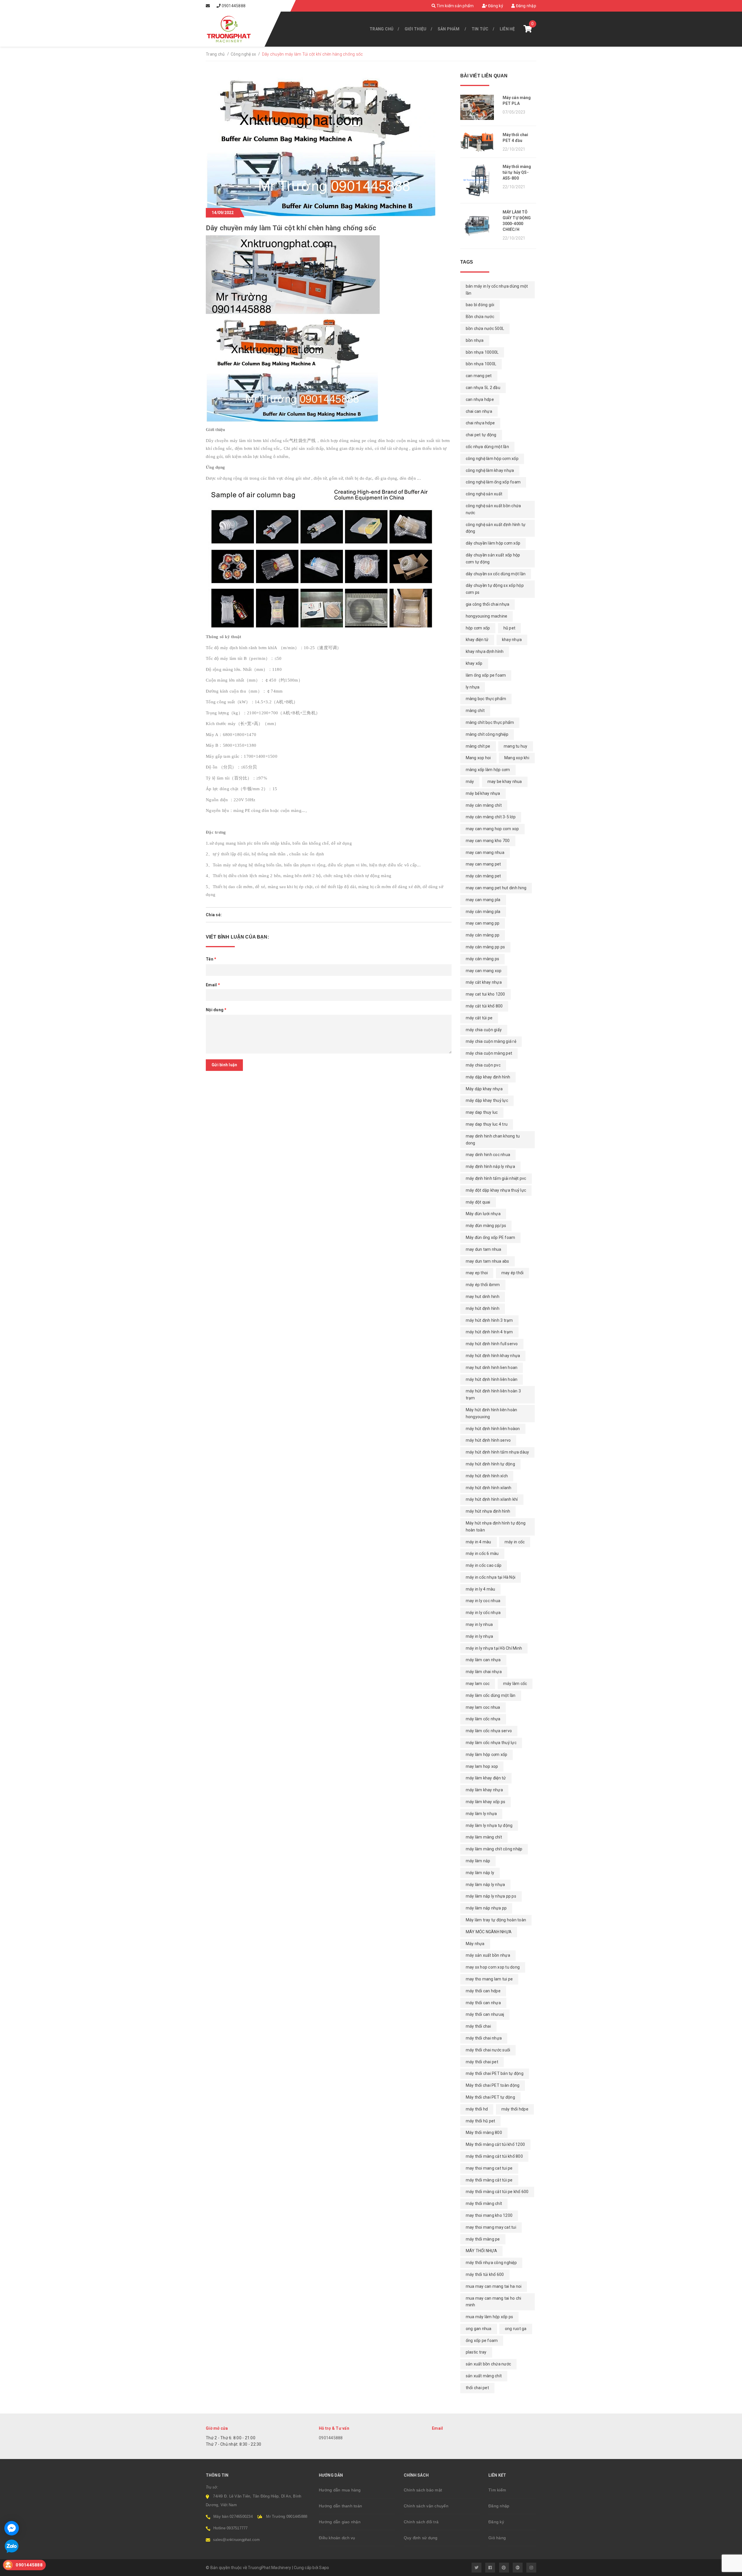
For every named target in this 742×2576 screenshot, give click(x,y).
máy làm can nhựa (483, 1660)
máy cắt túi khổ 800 (484, 1006)
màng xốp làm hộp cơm (488, 770)
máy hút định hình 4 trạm (489, 1332)
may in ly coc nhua (483, 1601)
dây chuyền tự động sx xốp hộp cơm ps (495, 589)
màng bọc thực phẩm (486, 699)
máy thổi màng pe (483, 2239)
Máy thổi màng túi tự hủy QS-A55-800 (517, 172)
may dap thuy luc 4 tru (487, 1124)
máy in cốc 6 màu (482, 1553)
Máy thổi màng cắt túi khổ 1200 (495, 2144)
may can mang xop (484, 971)
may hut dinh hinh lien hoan (492, 1368)
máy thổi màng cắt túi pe (489, 2180)
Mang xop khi (517, 758)
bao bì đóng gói (480, 305)
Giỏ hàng (497, 2538)
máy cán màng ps (483, 959)
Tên (211, 959)
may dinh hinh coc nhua (488, 1155)
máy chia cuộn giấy (484, 1030)
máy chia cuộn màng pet (489, 1053)
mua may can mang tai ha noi (494, 2286)
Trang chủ (381, 29)
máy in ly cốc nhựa (483, 1613)
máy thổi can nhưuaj (485, 2014)
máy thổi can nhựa (483, 2003)
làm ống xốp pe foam (486, 675)
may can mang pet (483, 864)
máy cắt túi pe (479, 1018)
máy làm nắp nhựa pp (486, 1908)
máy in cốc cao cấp (484, 1565)
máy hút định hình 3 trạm (489, 1320)
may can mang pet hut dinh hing (496, 888)
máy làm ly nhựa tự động (489, 1825)
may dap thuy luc (482, 1112)
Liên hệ (507, 29)
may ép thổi (513, 1273)
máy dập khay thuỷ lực (487, 1100)
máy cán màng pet (483, 876)
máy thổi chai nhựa (484, 2038)
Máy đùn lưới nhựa (483, 1214)
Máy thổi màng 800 (484, 2133)
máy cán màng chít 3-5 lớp (491, 817)
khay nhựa (512, 640)
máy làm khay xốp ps (486, 1802)
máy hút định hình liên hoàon (493, 1429)
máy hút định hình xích (487, 1476)
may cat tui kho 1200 (485, 994)
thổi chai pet (477, 2388)
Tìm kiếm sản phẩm (455, 6)
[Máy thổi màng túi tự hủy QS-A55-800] (479, 180)
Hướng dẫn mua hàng (340, 2490)
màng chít (475, 711)
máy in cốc (515, 1542)
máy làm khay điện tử (486, 1778)
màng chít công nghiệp (487, 734)
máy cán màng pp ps (485, 947)
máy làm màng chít (484, 1837)
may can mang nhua (485, 852)
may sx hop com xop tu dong (493, 1967)
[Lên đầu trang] (725, 2569)
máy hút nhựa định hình (488, 1511)
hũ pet (510, 628)
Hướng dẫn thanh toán (340, 2506)
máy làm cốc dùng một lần (491, 1695)
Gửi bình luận (224, 1065)
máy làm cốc (515, 1684)
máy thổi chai (478, 2026)
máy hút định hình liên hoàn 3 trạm (493, 1394)
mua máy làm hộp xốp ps (490, 2317)
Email (213, 985)
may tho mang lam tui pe (489, 1979)
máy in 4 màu (479, 1542)
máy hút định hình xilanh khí (492, 1499)
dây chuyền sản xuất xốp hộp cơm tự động (493, 558)
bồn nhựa (475, 340)
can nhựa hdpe (480, 399)
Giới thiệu (416, 29)
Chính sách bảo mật (423, 2490)
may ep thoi (477, 1273)
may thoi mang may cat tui (491, 2227)
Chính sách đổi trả (421, 2522)
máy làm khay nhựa (484, 1790)
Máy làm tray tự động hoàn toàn (496, 1920)
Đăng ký (495, 6)
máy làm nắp (478, 1861)
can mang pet (479, 376)
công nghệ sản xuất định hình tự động (496, 528)
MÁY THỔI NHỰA (481, 2251)
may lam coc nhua (483, 1707)
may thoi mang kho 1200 (489, 2215)
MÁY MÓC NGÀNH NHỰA (489, 1932)
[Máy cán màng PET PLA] (479, 107)
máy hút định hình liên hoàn (492, 1379)
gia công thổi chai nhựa (488, 604)
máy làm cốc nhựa (483, 1719)
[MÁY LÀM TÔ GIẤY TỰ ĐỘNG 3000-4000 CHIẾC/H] (479, 226)
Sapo (324, 2568)
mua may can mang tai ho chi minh (494, 2302)
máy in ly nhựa (480, 1636)
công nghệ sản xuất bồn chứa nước (493, 509)
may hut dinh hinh (483, 1297)
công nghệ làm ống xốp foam (493, 482)
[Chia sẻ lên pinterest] (241, 915)
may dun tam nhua (484, 1249)
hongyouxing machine (487, 616)
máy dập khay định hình (488, 1077)
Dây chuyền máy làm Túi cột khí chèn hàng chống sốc (291, 228)
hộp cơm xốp (478, 628)
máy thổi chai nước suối (488, 2050)
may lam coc (478, 1684)
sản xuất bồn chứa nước (489, 2364)
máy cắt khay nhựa (484, 982)
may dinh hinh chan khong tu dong (493, 1140)
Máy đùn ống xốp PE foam (491, 1237)
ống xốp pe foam (482, 2341)
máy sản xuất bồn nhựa (488, 1955)
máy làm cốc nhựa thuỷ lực (491, 1743)
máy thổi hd (477, 2109)
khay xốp (474, 663)
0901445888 (234, 6)
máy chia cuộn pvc (483, 1065)
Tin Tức (480, 29)
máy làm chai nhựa (484, 1672)
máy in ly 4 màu (481, 1589)
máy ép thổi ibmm (483, 1285)
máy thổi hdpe (515, 2109)
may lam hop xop (482, 1766)
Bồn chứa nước (480, 317)
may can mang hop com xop (492, 829)
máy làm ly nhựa (481, 1814)
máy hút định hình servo (488, 1440)
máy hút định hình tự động (490, 1464)
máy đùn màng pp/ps (486, 1226)
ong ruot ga (516, 2329)
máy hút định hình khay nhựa (493, 1356)
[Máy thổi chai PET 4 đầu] (479, 142)
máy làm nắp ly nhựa (485, 1885)
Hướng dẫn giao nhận (340, 2522)
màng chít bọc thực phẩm (490, 722)
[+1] (249, 915)
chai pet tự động (481, 435)
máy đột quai (478, 1202)
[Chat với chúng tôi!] (12, 2528)
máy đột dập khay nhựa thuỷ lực (496, 1190)
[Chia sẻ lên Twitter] (232, 915)
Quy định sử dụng (421, 2538)
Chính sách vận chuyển (426, 2506)
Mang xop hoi (478, 758)
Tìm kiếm (497, 2490)
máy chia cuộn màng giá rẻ (491, 1041)
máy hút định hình (483, 1308)
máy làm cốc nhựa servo (489, 1731)
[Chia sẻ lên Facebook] (226, 915)
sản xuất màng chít (484, 2376)
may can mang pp (483, 923)
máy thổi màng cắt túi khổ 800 (494, 2156)
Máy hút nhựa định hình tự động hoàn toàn (496, 1527)
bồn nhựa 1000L (481, 364)
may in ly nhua (479, 1624)
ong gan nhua (479, 2329)
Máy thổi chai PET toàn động (493, 2085)
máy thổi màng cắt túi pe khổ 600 (497, 2192)
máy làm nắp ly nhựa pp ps (491, 1896)
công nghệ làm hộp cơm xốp (492, 459)
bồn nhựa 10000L (482, 352)
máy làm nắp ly (480, 1873)
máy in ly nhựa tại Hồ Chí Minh (494, 1648)
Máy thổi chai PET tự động (490, 2097)
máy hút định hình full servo (492, 1344)
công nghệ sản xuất (484, 494)
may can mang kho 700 (488, 841)
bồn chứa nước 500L (485, 328)
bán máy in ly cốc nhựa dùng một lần (497, 290)
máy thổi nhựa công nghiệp (491, 2263)
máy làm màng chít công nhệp (494, 1849)
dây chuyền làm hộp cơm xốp (493, 543)
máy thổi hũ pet (481, 2121)
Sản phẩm (449, 29)
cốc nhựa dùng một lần (487, 447)
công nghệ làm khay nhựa (490, 470)
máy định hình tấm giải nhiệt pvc (496, 1178)
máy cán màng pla (483, 912)
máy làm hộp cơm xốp (487, 1755)
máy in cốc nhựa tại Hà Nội (491, 1577)
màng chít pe (478, 746)
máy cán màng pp (483, 935)
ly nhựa (473, 687)
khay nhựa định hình (485, 651)
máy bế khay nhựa (483, 793)
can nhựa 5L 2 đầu (483, 388)
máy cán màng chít (484, 805)
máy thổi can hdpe (483, 1991)
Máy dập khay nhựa (484, 1089)
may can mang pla (483, 900)
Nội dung (216, 1010)
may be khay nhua (505, 782)
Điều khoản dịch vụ (337, 2538)
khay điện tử (477, 640)
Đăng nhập (525, 6)
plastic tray (476, 2352)
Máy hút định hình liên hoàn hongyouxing (492, 1413)
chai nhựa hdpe (480, 423)
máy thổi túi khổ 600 (485, 2274)
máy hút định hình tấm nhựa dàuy (498, 1452)
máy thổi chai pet (482, 2062)
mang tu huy (516, 746)
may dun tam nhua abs (488, 1261)
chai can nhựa (479, 411)
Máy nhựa (475, 1944)
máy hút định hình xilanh (489, 1488)
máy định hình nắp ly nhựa (490, 1166)
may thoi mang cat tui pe (489, 2168)
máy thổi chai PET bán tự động (495, 2073)
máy (470, 782)
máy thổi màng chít (484, 2203)
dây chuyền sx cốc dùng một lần (496, 574)
